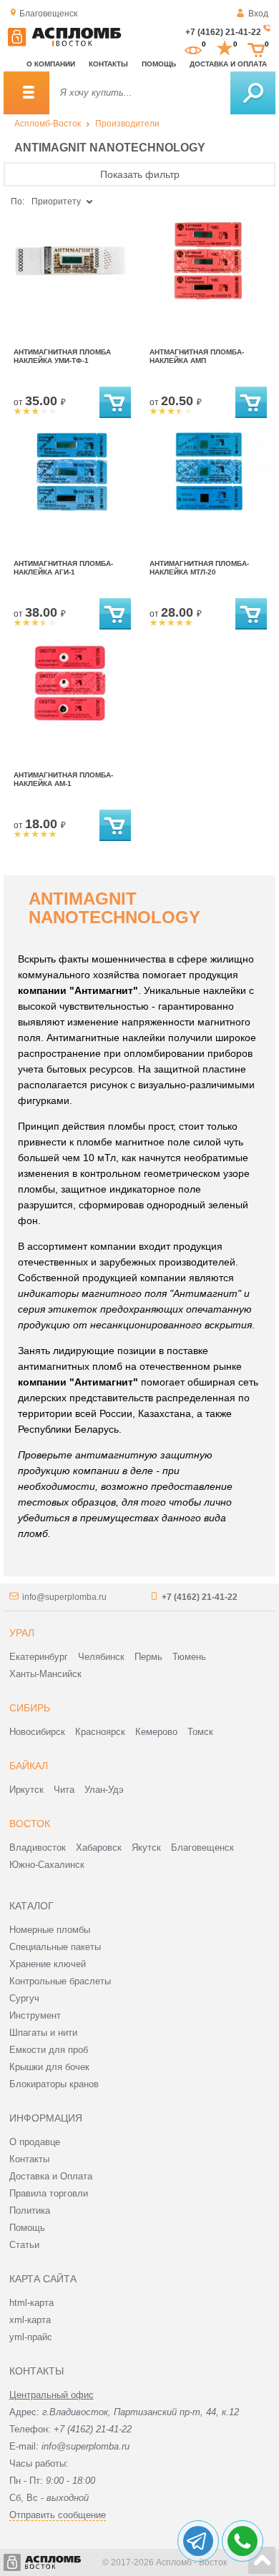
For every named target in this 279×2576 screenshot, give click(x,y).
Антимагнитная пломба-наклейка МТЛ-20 (199, 568)
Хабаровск (99, 1848)
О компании (51, 64)
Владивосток (38, 1848)
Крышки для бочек (49, 2067)
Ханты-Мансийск (45, 1674)
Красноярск (100, 1732)
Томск (200, 1732)
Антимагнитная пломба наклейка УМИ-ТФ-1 (62, 356)
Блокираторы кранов (54, 2084)
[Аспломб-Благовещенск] (64, 44)
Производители (127, 124)
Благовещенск (202, 1848)
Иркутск (26, 1790)
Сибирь (30, 1708)
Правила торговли (49, 2193)
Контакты (108, 64)
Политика (30, 2211)
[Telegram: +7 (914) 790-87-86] (198, 2541)
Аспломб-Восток (48, 124)
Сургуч (24, 1998)
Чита (64, 1790)
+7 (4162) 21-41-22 (223, 32)
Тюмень (189, 1657)
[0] (193, 49)
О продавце (35, 2142)
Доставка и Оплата (51, 2176)
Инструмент (35, 2015)
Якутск (146, 1848)
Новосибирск (37, 1732)
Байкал (29, 1766)
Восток (30, 1824)
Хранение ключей (48, 1964)
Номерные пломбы (50, 1930)
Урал (22, 1633)
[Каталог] (26, 93)
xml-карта (30, 2320)
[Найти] (253, 93)
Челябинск (101, 1657)
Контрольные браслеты (60, 1981)
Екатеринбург (39, 1657)
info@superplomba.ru (64, 1597)
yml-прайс (31, 2337)
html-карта (31, 2303)
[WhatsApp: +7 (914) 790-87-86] (243, 2541)
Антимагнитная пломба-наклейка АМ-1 (63, 779)
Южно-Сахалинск (47, 1865)
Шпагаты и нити (43, 2033)
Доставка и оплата (228, 64)
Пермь (148, 1657)
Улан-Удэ (104, 1790)
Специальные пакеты (55, 1947)
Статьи (24, 2245)
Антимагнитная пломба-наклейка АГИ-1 (63, 568)
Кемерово (156, 1732)
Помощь (159, 64)
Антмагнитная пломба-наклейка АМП (197, 356)
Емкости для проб (49, 2050)
